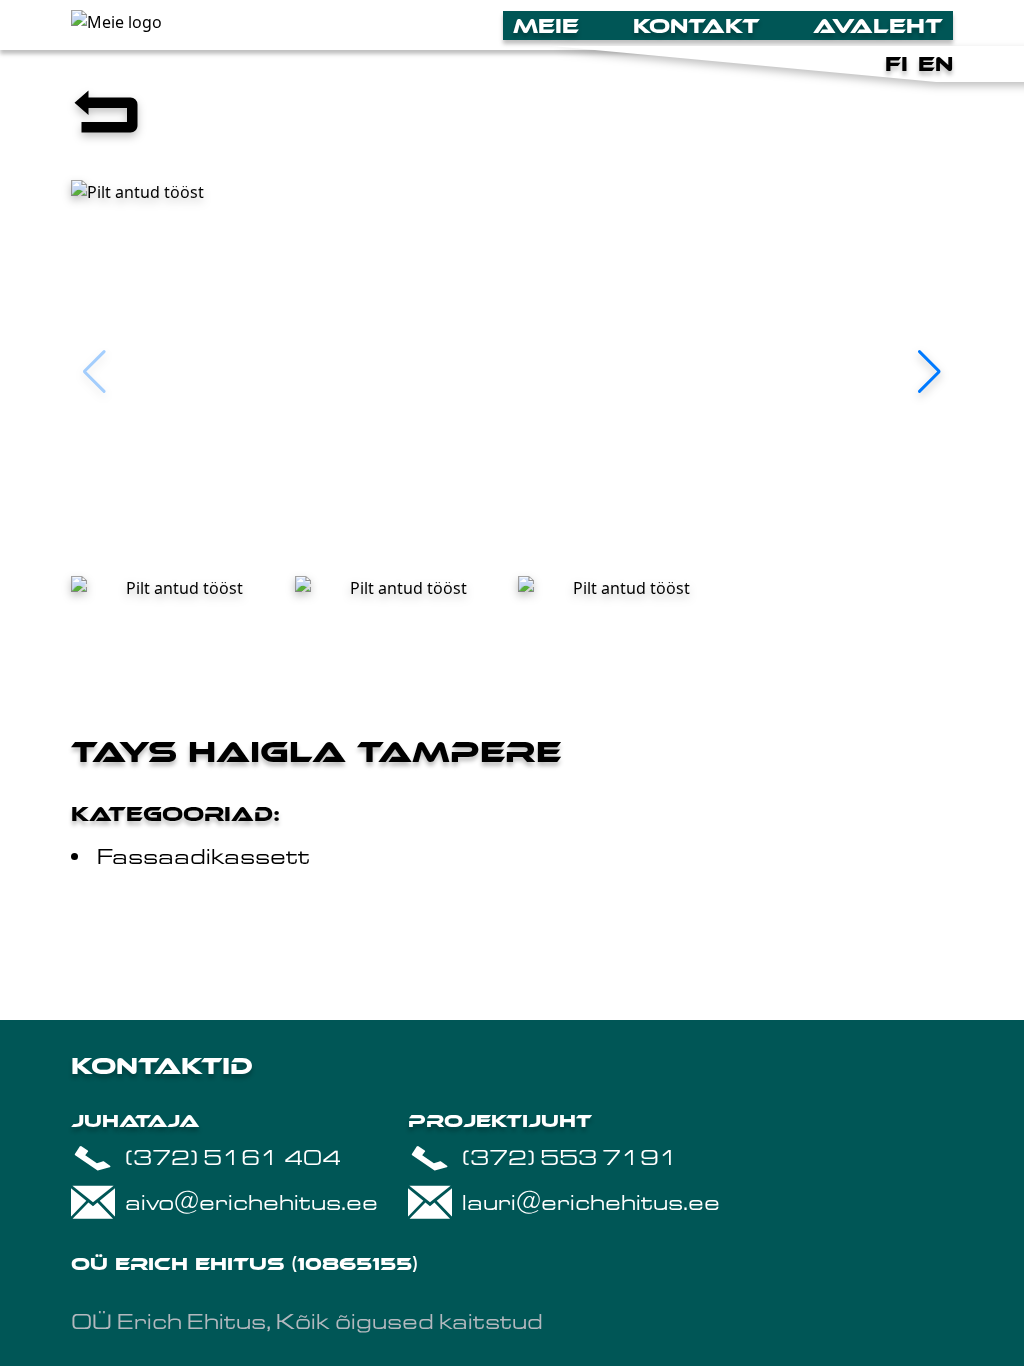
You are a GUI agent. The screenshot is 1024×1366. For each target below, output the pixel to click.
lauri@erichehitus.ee (591, 1203)
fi (896, 64)
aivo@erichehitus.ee (251, 1203)
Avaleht (878, 26)
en (935, 64)
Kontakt (696, 26)
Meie (546, 26)
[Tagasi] (512, 115)
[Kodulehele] (271, 25)
